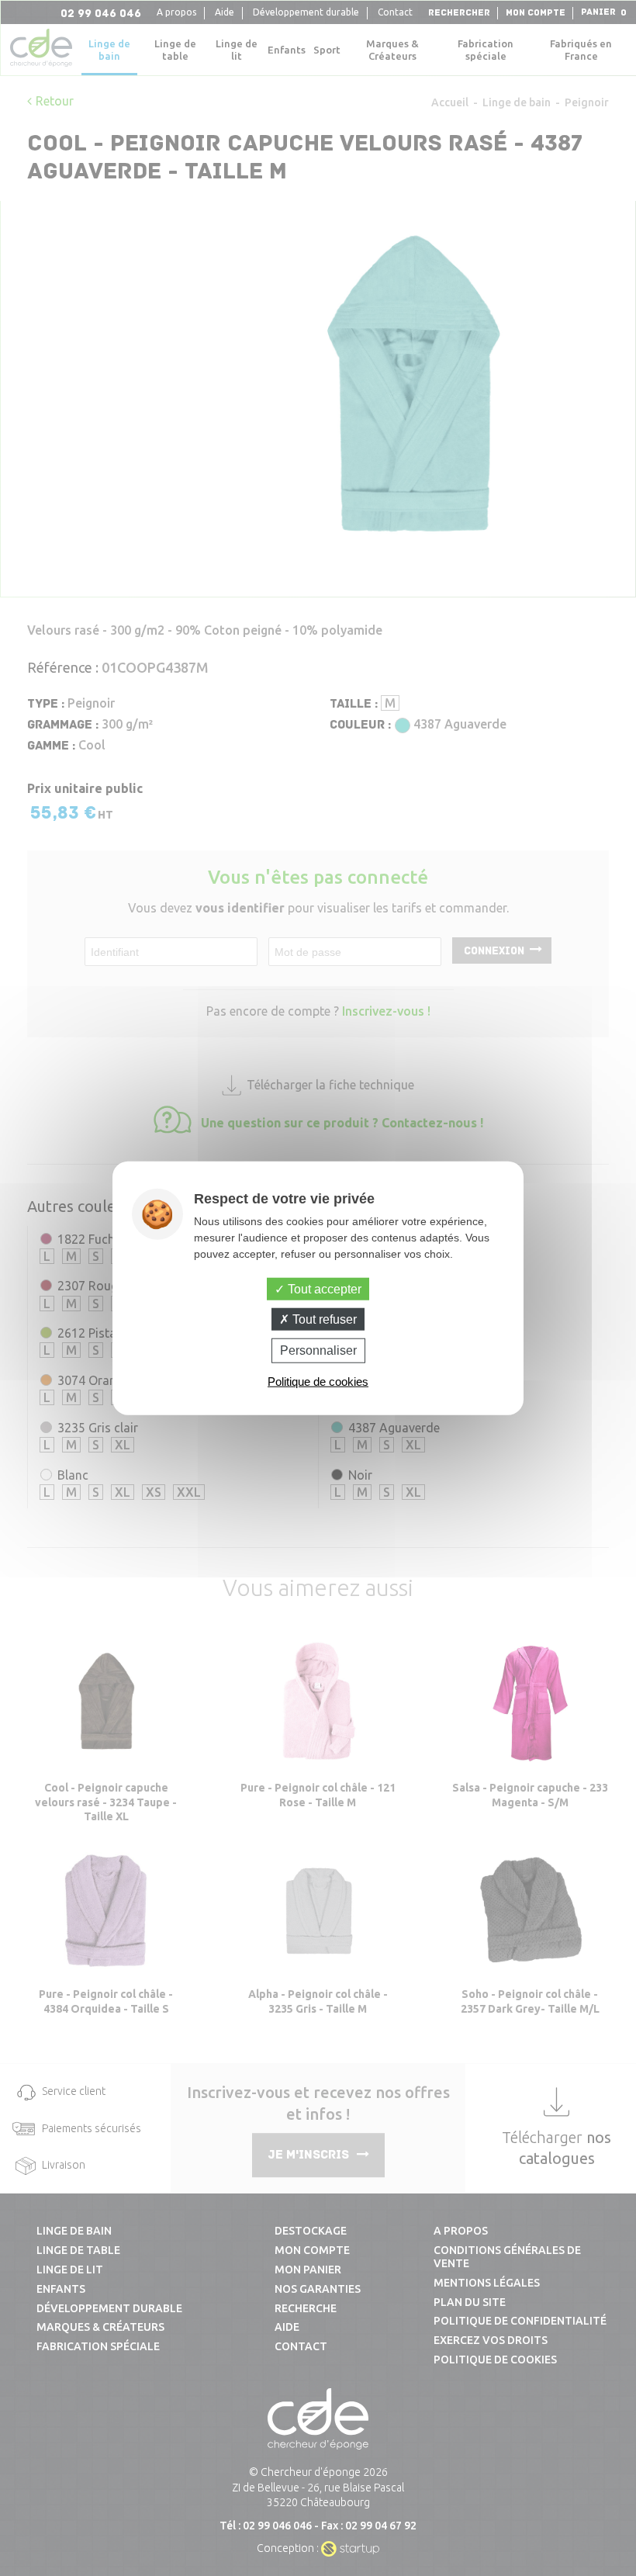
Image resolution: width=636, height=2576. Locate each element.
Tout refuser (323, 1319)
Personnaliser (318, 1350)
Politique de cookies (318, 1381)
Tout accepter (323, 1289)
